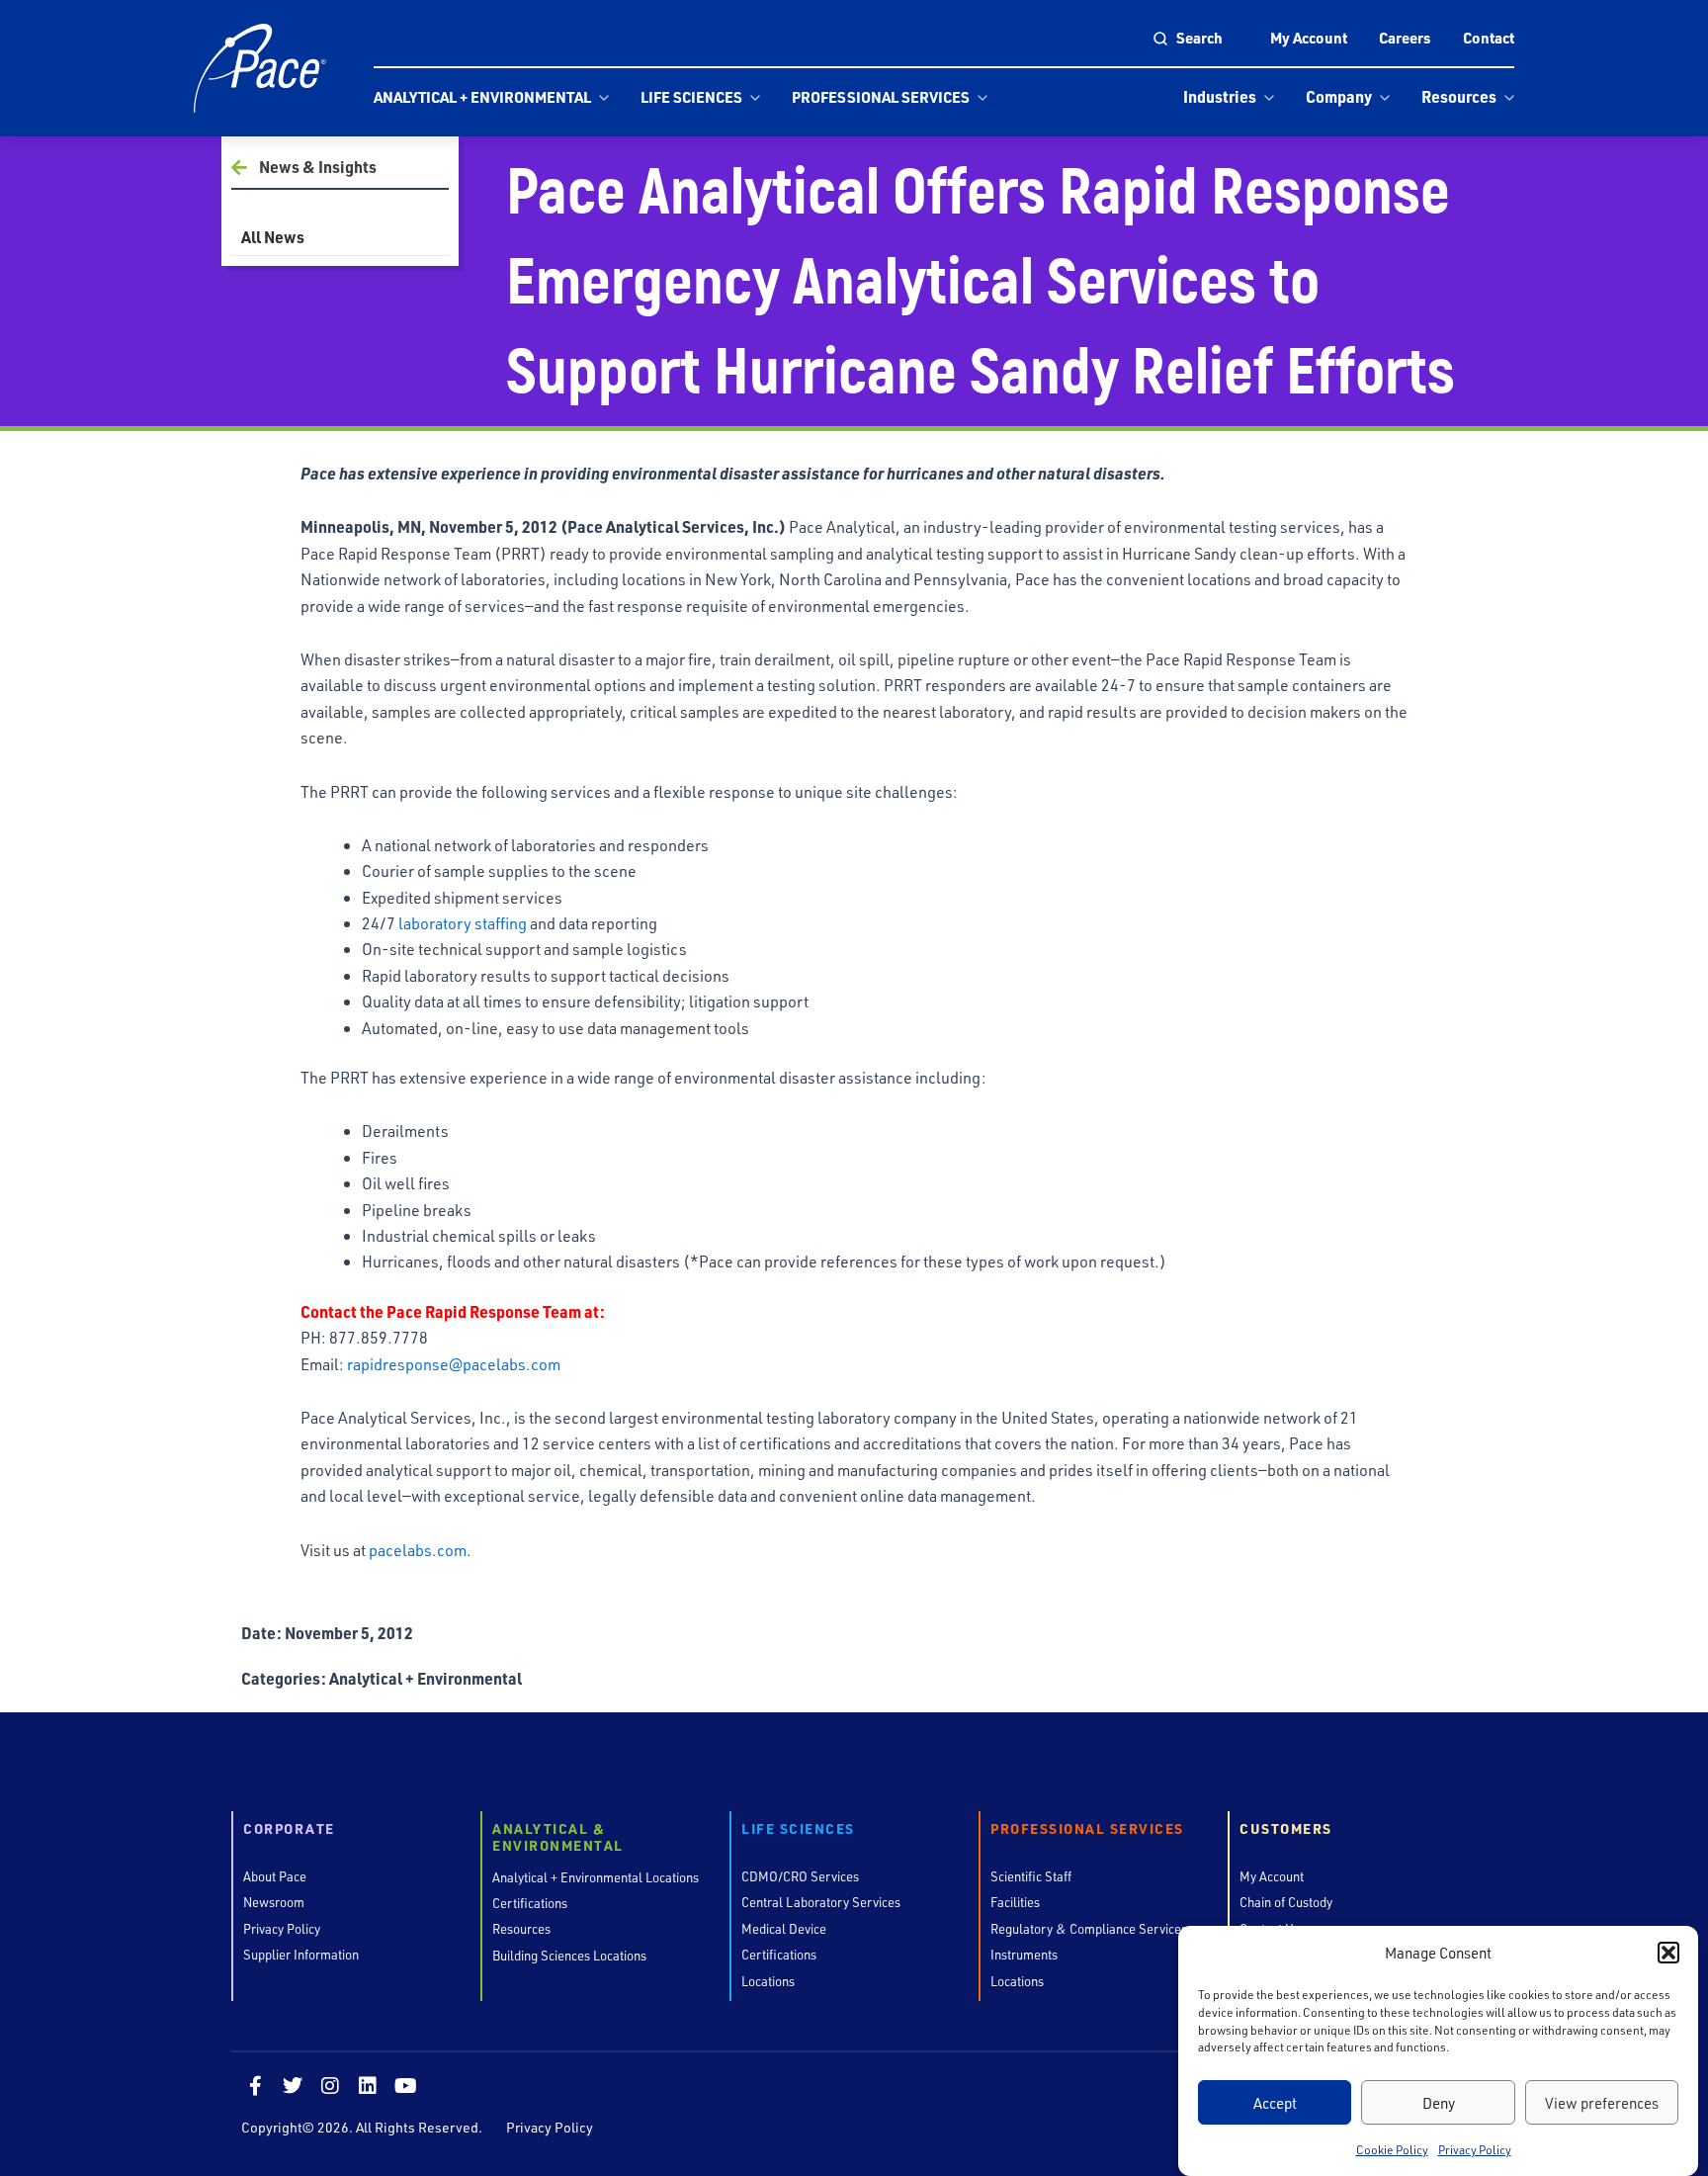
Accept (1275, 2103)
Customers (1286, 1829)
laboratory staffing (463, 923)
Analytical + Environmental (482, 97)
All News (273, 237)
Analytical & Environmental (558, 1838)
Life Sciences (691, 97)
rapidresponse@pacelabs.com (454, 1364)
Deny (1439, 2103)
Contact (1489, 38)
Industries (1220, 96)
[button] (1668, 1953)
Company (1339, 96)
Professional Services (881, 97)
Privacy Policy (1475, 2149)
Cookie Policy (1392, 2149)
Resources (1459, 96)
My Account (1309, 38)
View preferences (1602, 2103)
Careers (1405, 38)
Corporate (289, 1829)
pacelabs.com (418, 1550)
